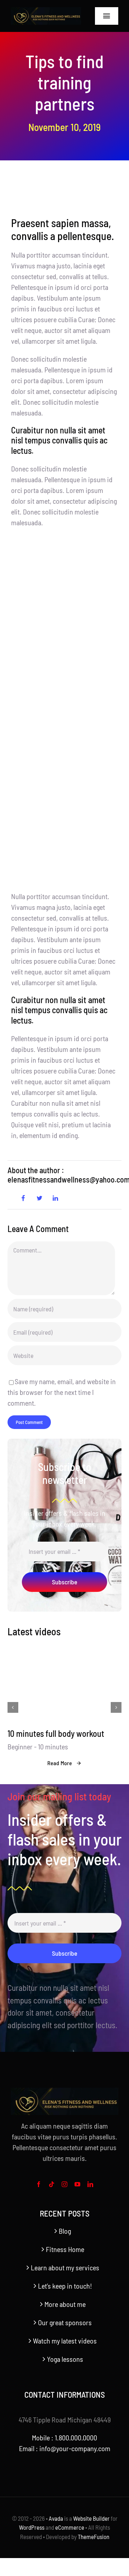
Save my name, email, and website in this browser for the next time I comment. (62, 1392)
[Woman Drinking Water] (64, 1651)
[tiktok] (52, 2184)
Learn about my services (65, 2267)
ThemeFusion (94, 2537)
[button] (13, 1707)
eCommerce (70, 2527)
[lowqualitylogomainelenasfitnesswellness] (46, 11)
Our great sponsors (65, 2322)
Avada (56, 2518)
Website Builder (91, 2518)
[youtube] (77, 2184)
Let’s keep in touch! (65, 2286)
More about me (65, 2304)
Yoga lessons (65, 2359)
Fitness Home (65, 2249)
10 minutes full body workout (56, 1733)
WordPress (32, 2527)
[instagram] (64, 2184)
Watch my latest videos (65, 2341)
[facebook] (39, 2184)
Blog (65, 2231)
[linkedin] (90, 2184)
